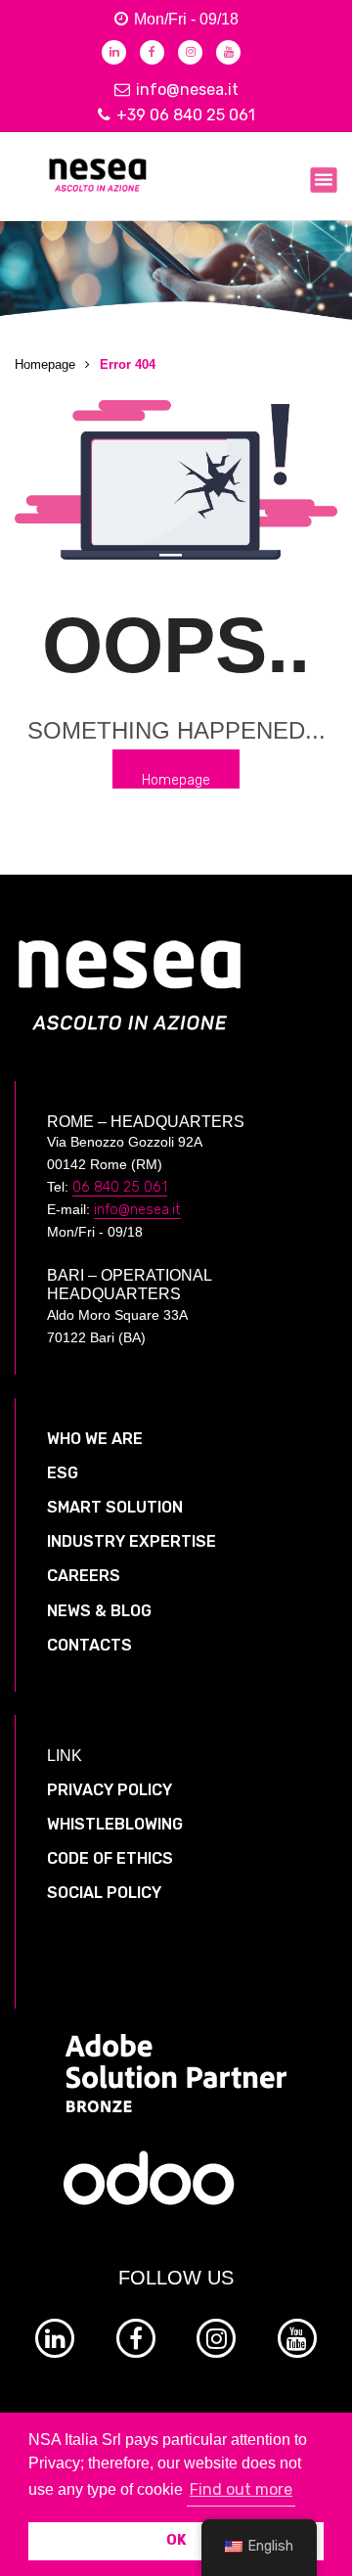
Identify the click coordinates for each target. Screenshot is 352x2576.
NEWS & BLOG (99, 1611)
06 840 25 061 (120, 1187)
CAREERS (84, 1576)
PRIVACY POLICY (110, 1790)
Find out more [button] (241, 2489)
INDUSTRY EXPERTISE (132, 1541)
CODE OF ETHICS (110, 1858)
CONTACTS (89, 1645)
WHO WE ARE (95, 1439)
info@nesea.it (187, 90)
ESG (63, 1473)
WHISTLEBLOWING (115, 1824)
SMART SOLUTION (115, 1507)
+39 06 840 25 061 (186, 115)
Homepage (45, 364)
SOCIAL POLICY (104, 1893)
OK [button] (176, 2540)
